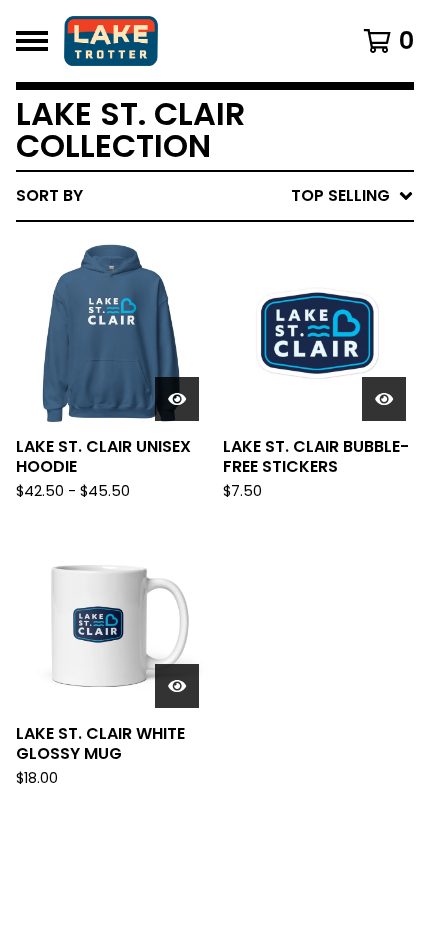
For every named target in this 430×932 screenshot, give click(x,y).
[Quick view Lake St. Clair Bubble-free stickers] (384, 399)
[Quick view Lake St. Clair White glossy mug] (177, 686)
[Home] (186, 41)
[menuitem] (215, 196)
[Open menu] (32, 41)
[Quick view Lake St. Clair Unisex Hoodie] (177, 399)
